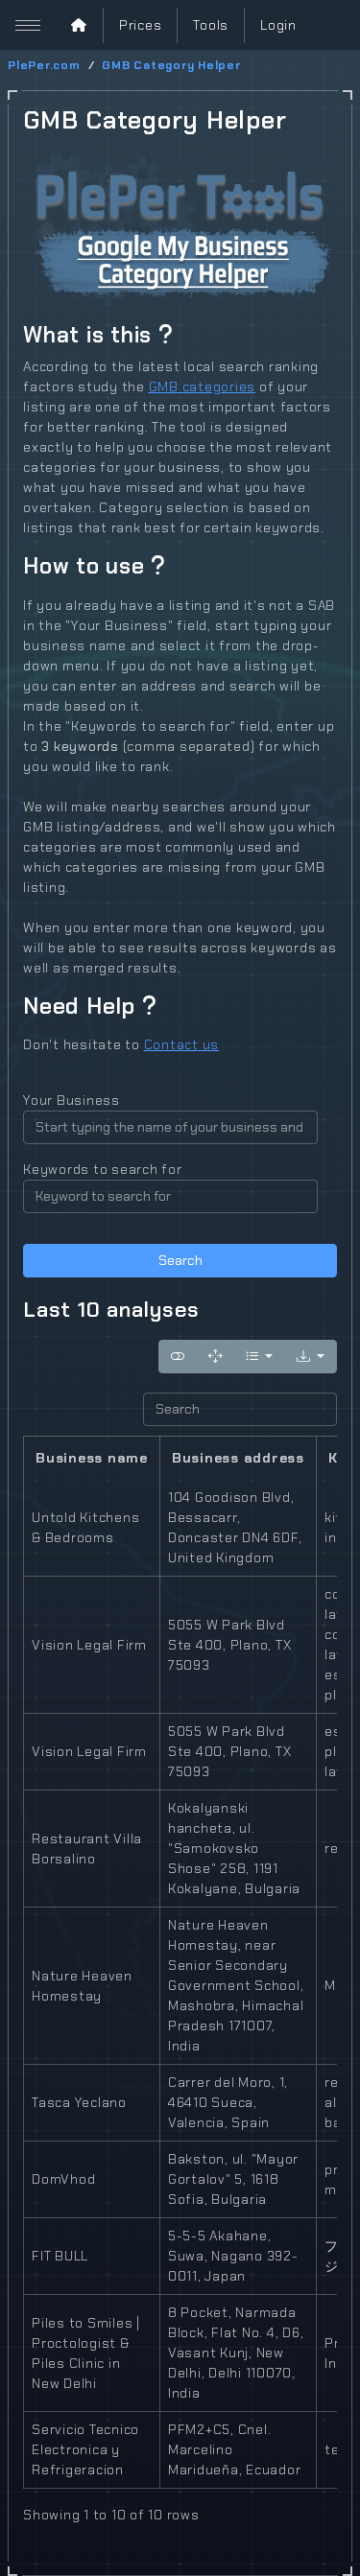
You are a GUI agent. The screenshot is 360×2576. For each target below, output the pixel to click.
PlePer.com (44, 65)
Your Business (72, 1100)
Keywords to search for (103, 1169)
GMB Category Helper (171, 65)
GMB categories (203, 386)
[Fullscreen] (215, 1357)
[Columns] (260, 1357)
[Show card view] (178, 1357)
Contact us (182, 1044)
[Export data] (311, 1357)
